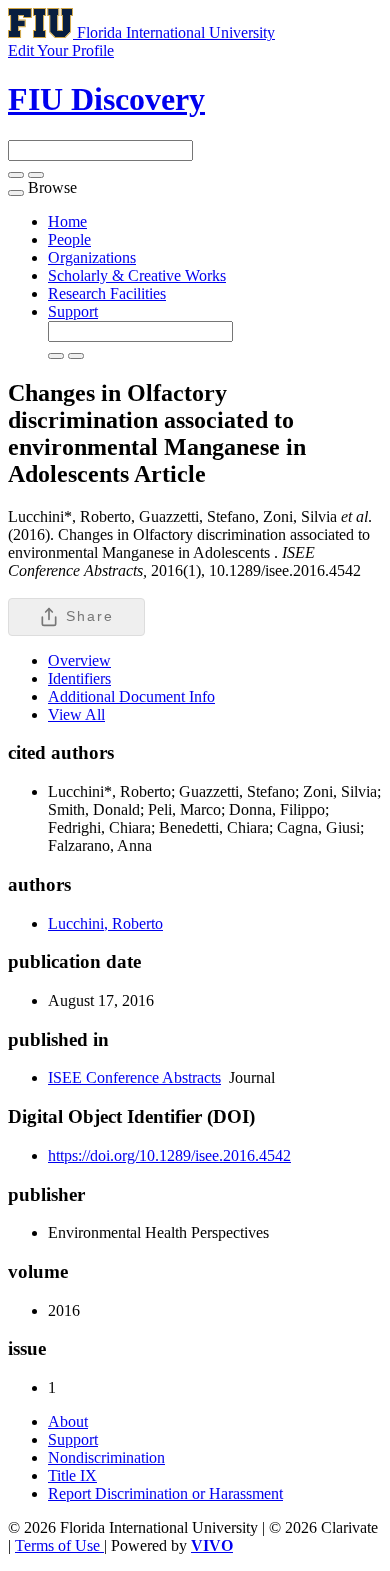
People (69, 239)
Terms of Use (59, 1545)
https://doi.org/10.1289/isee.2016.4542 (169, 1155)
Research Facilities (107, 293)
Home (67, 221)
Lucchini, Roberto (105, 923)
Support (73, 311)
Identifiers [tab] (79, 678)
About (68, 1421)
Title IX (72, 1475)
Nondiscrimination (106, 1457)
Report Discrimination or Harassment (165, 1493)
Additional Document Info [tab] (131, 696)
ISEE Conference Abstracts (134, 1077)
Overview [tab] (79, 660)
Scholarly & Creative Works (137, 275)
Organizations (92, 257)
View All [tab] (76, 714)
